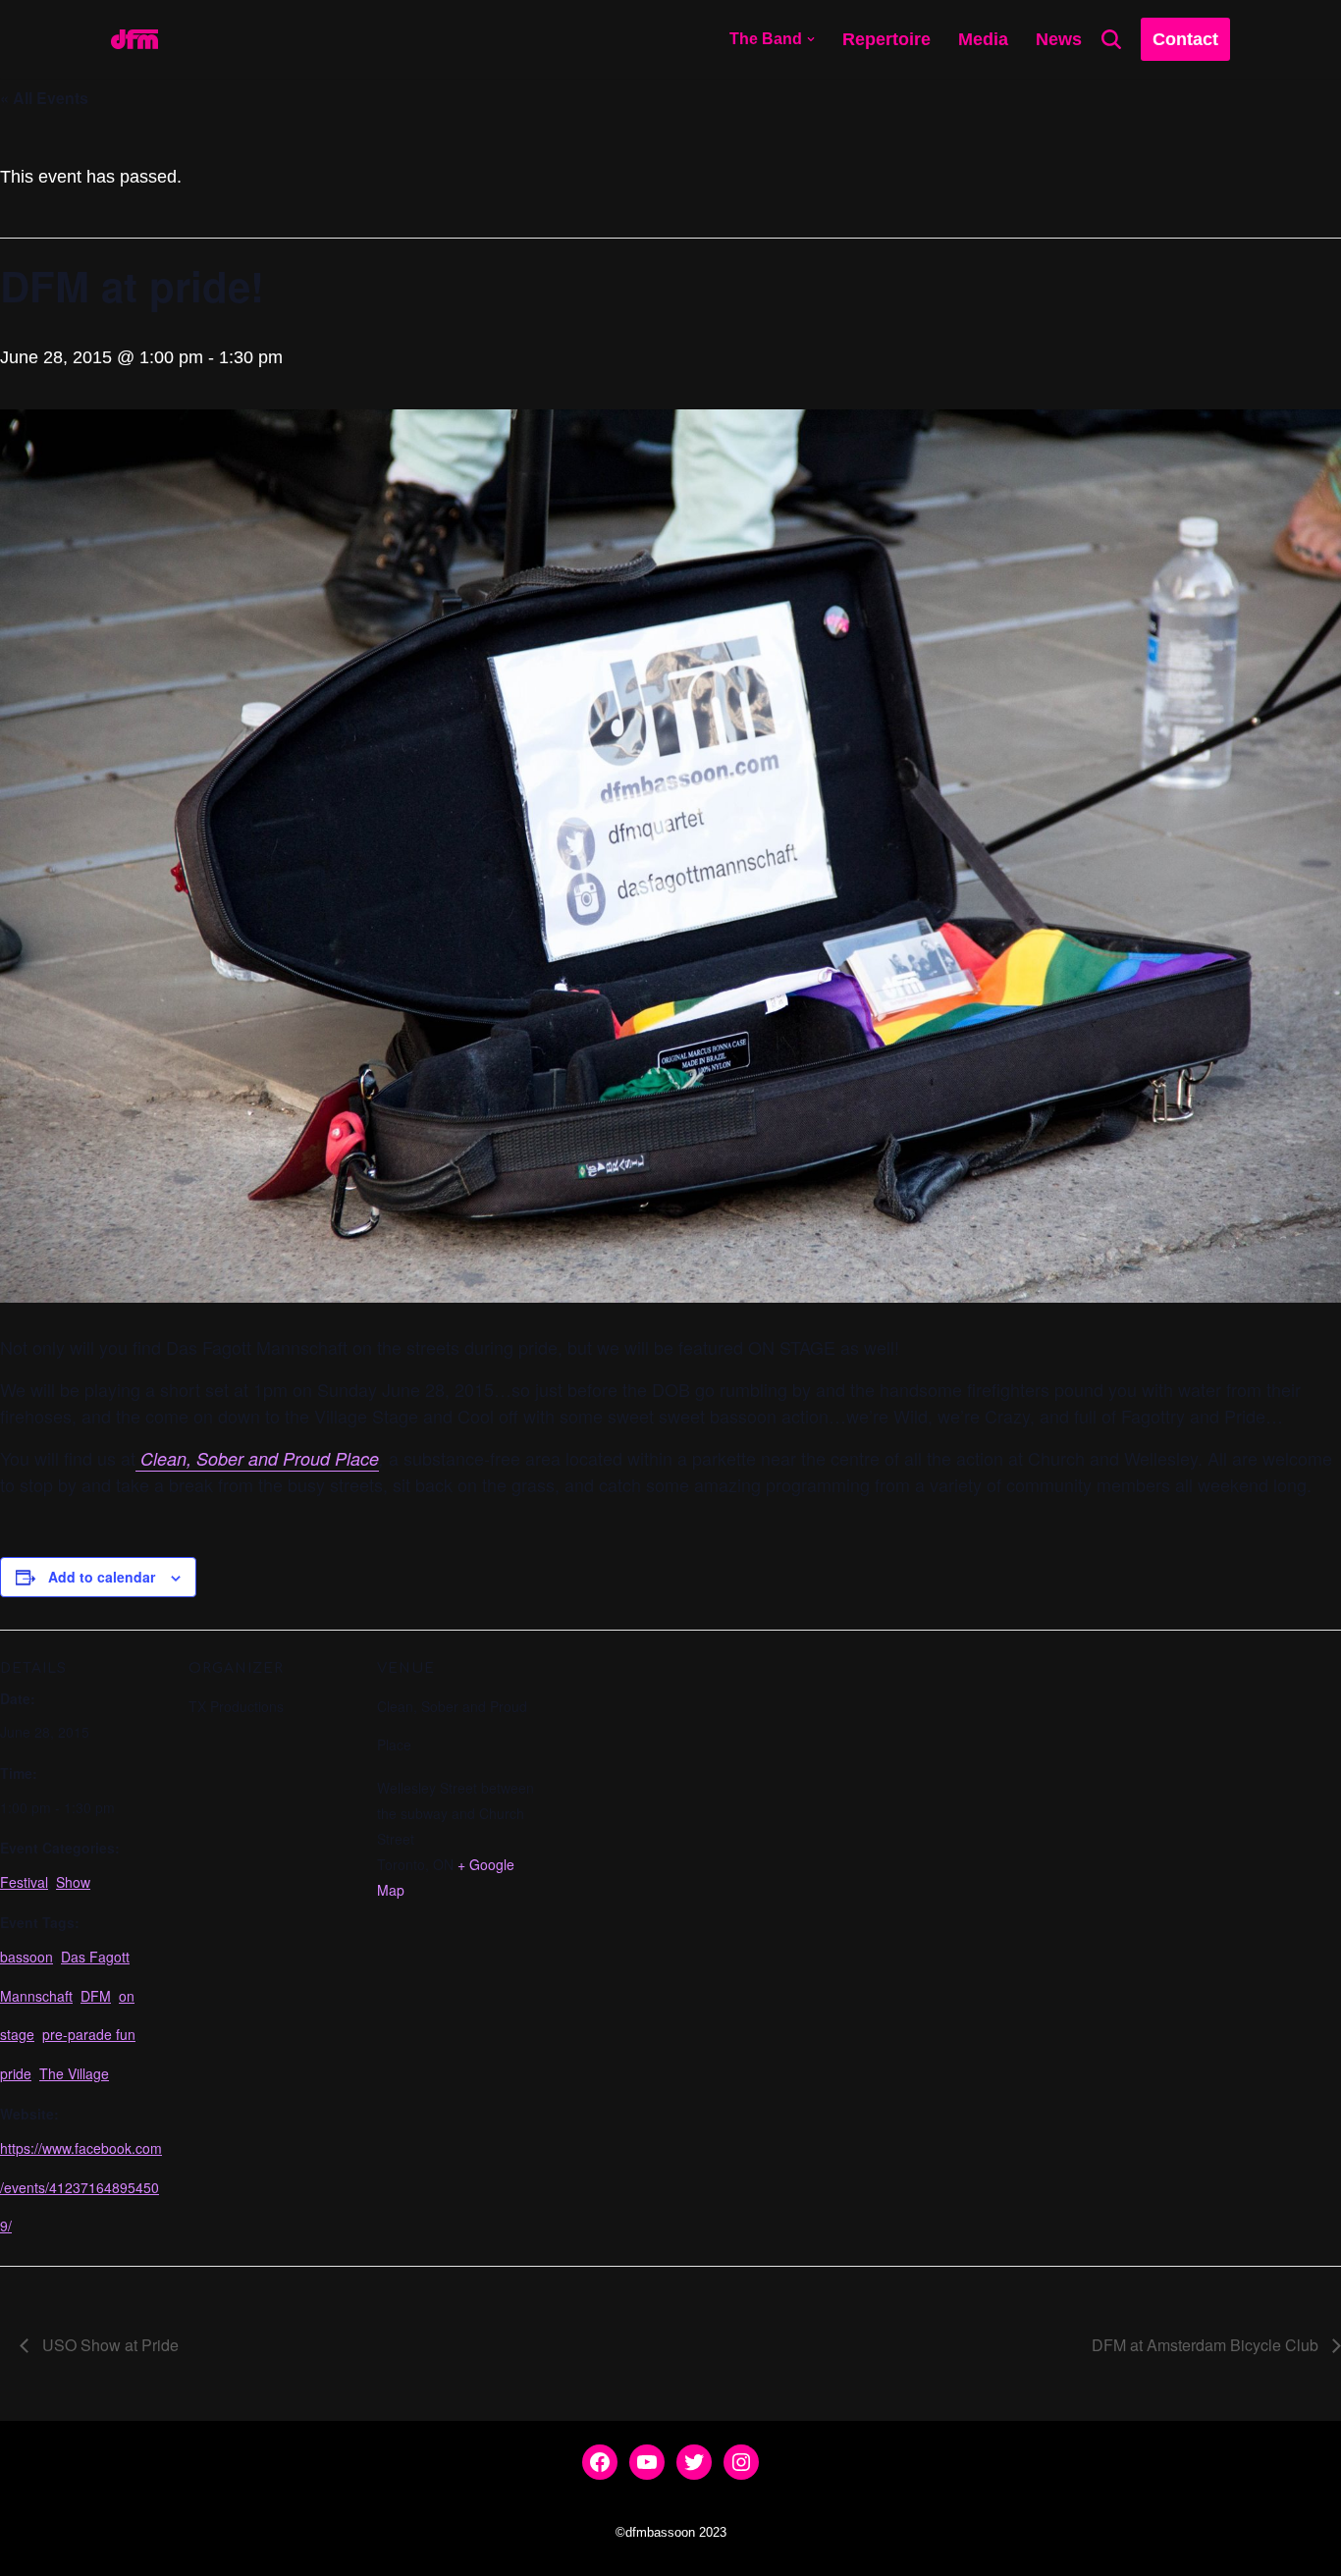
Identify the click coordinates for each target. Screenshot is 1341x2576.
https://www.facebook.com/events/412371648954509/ (81, 2187)
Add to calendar (102, 1577)
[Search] (1111, 39)
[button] (811, 39)
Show (73, 1882)
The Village (74, 2073)
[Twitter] (694, 2462)
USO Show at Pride (108, 2345)
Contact (1185, 39)
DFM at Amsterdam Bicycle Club (1207, 2345)
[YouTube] (647, 2462)
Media (983, 39)
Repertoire (886, 39)
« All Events (44, 98)
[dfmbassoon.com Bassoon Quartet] (134, 39)
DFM (96, 1996)
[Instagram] (741, 2462)
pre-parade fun (89, 2034)
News (1059, 39)
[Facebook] (600, 2462)
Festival (24, 1882)
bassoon (27, 1957)
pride (16, 2073)
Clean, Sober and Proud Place (257, 1458)
